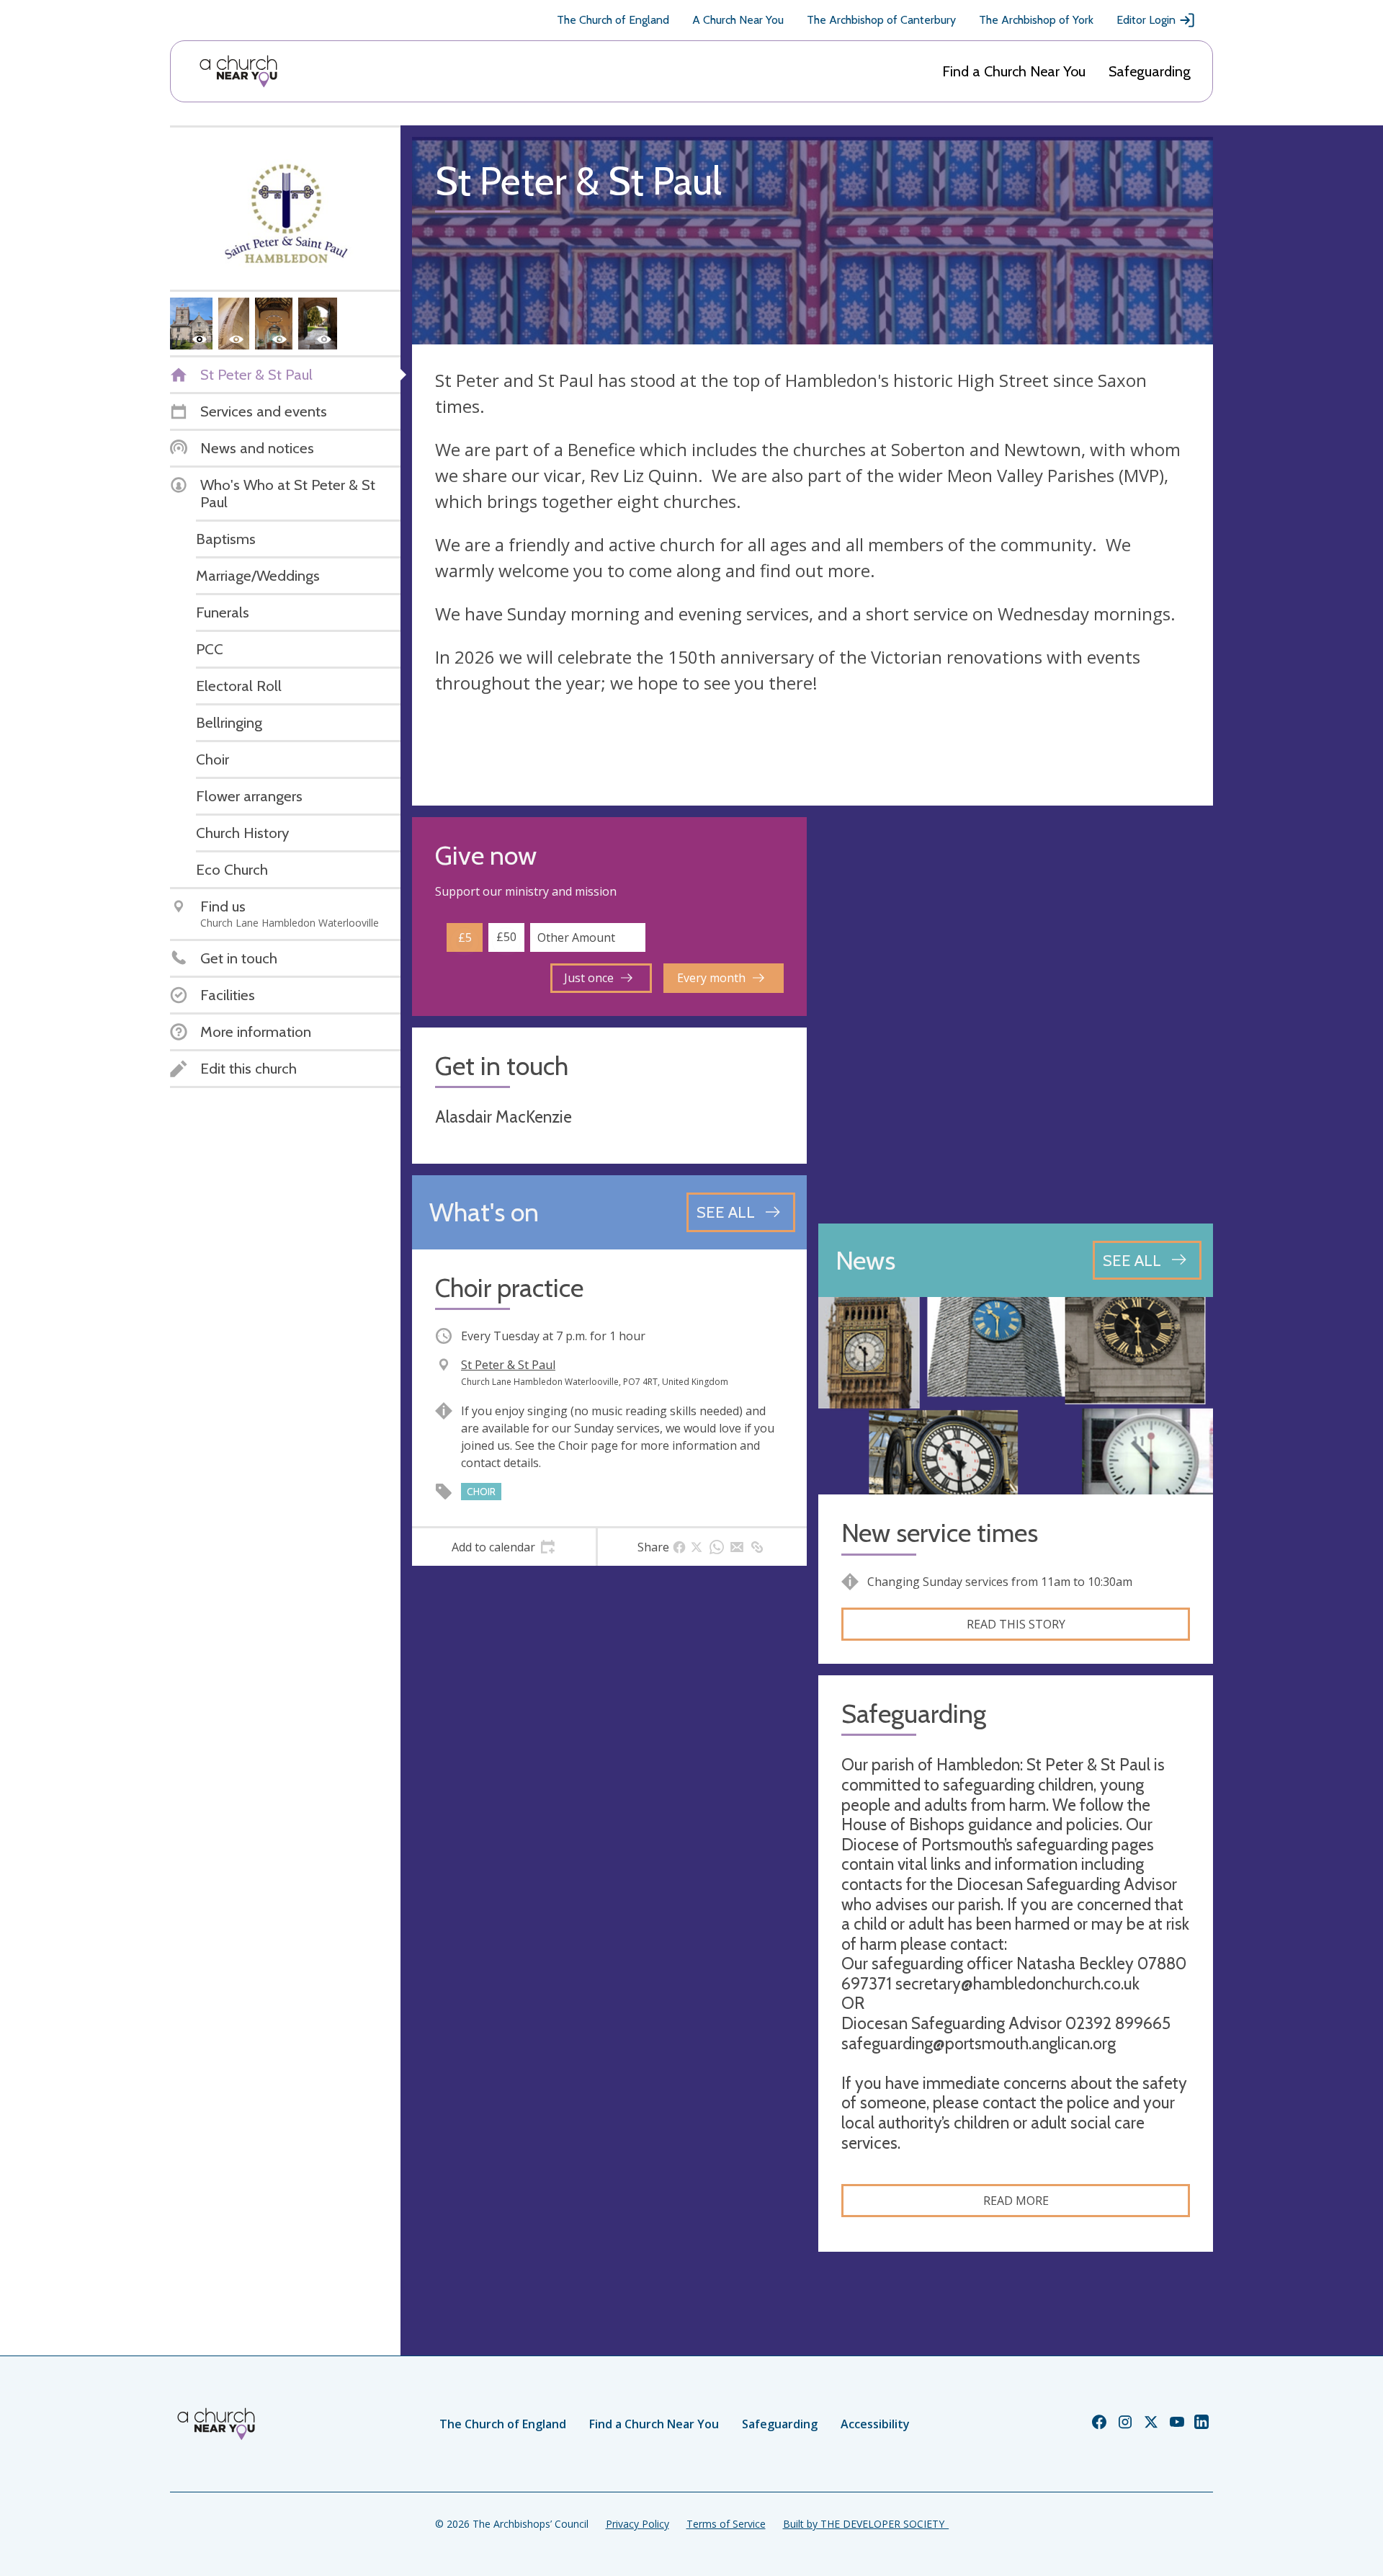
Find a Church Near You (1014, 71)
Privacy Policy (637, 2524)
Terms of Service (726, 2524)
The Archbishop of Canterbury (881, 20)
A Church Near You (738, 20)
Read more (1016, 2201)
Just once (589, 978)
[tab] (504, 1547)
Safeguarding (1150, 71)
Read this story (1016, 1624)
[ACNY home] (238, 71)
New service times (940, 1533)
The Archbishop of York (1036, 20)
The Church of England (613, 20)
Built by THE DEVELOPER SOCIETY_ (866, 2524)
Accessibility (875, 2424)
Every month (711, 978)
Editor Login (1146, 20)
